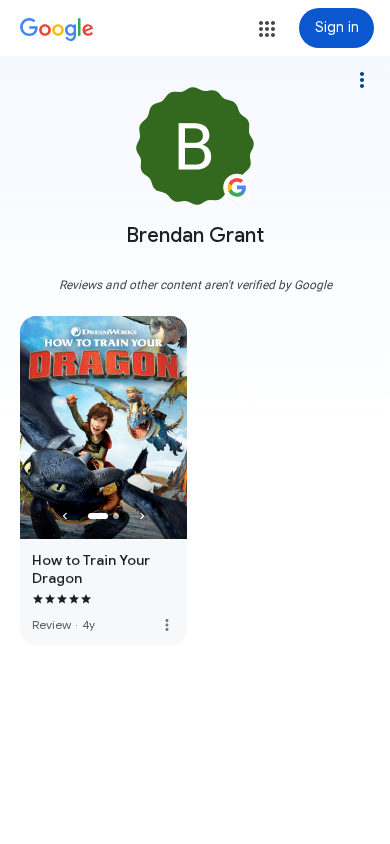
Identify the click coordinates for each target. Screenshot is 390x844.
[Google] (57, 30)
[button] (267, 29)
